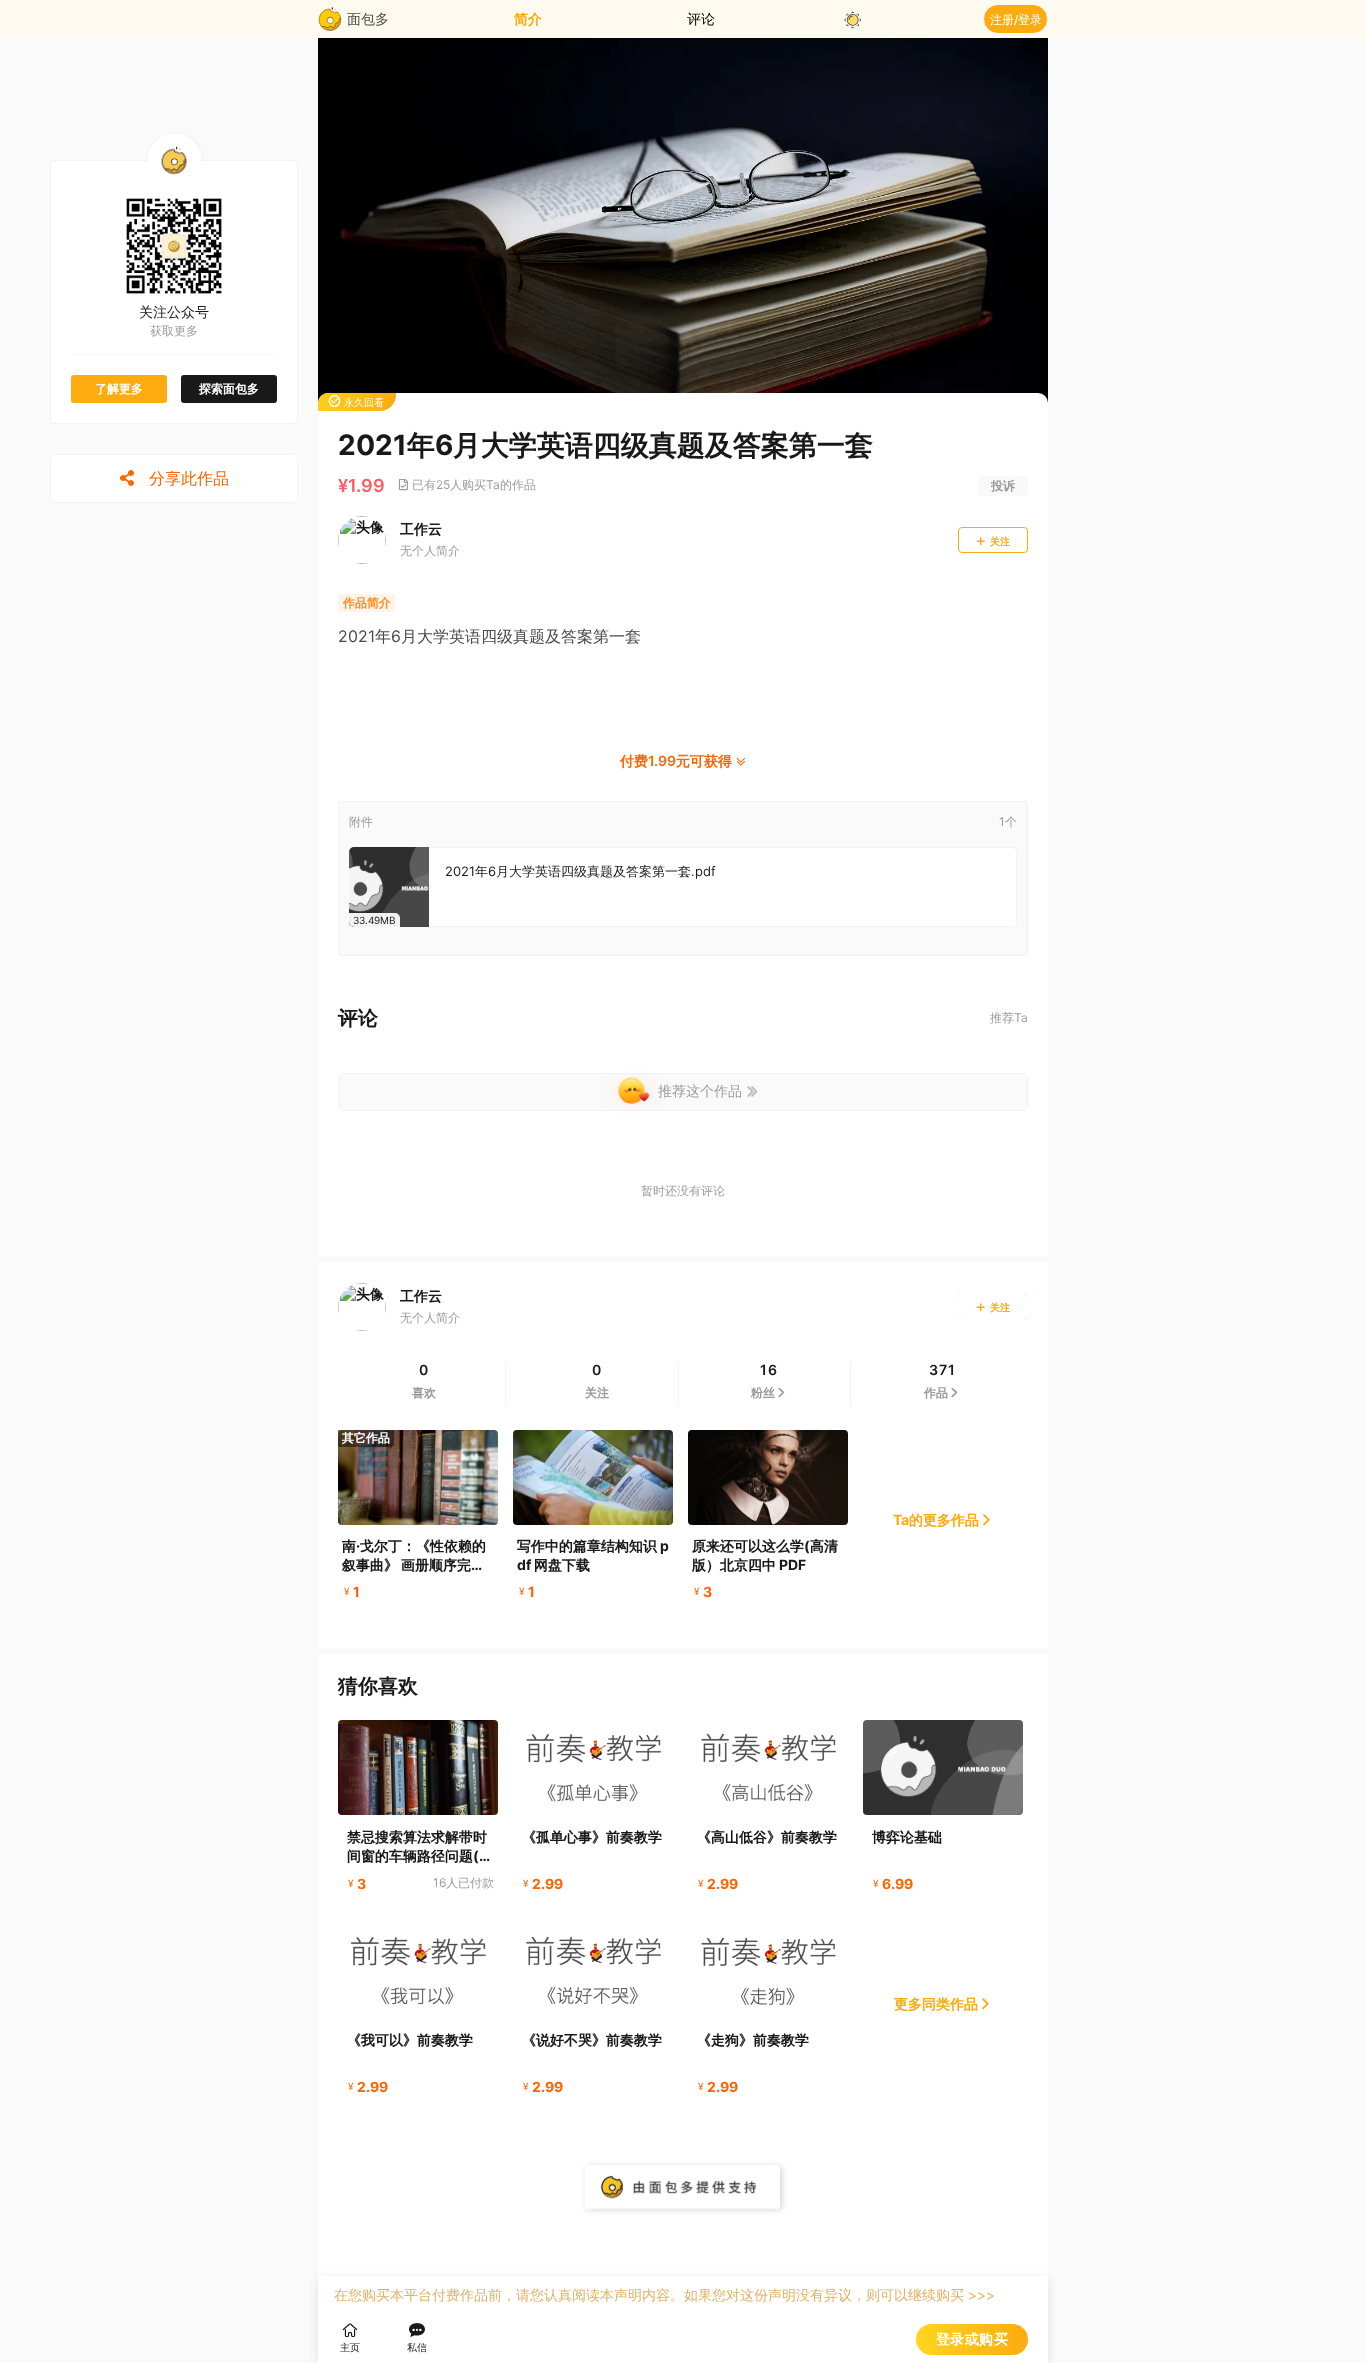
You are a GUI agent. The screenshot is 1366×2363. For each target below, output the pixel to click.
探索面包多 (229, 388)
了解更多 (119, 388)
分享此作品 (187, 478)
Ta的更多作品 (936, 1519)
